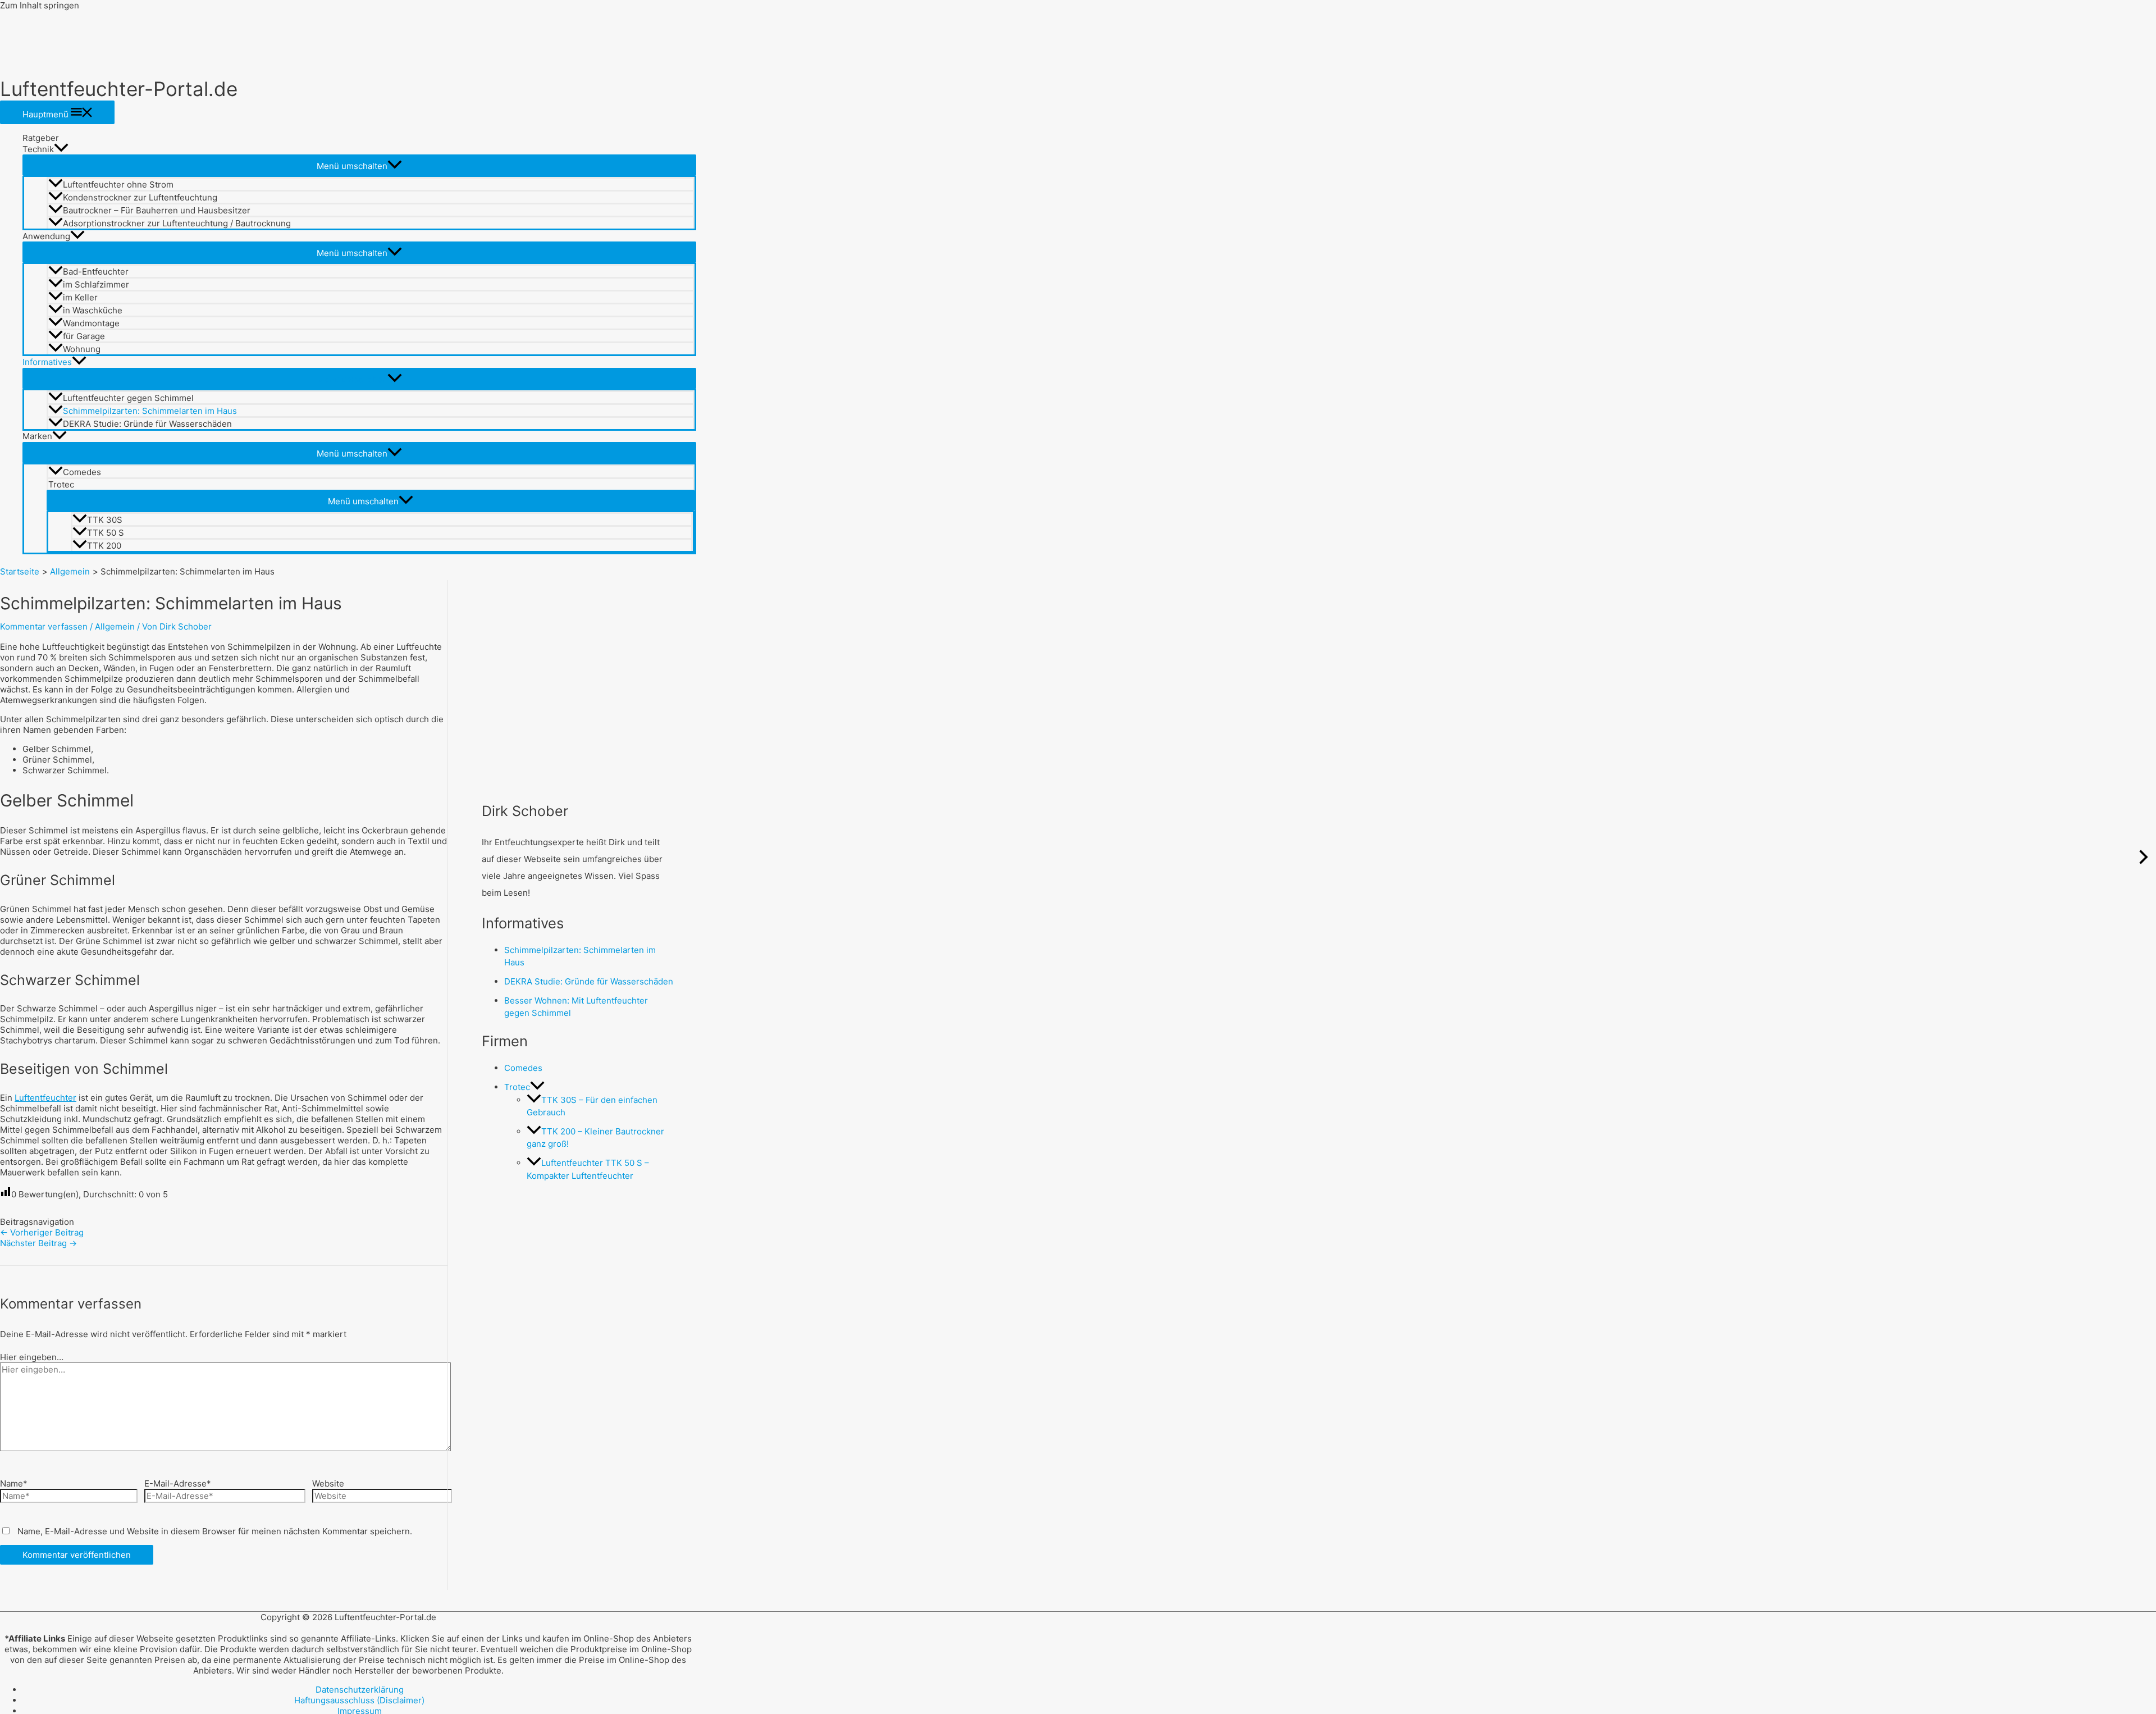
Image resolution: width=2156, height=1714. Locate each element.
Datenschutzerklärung (360, 1690)
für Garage (84, 336)
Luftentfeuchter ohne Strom (118, 184)
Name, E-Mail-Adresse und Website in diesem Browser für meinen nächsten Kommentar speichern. (215, 1531)
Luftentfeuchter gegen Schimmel (128, 398)
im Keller (80, 297)
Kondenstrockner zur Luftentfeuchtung (140, 197)
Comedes (82, 472)
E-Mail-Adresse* (178, 1483)
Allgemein (115, 626)
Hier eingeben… (32, 1357)
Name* (14, 1483)
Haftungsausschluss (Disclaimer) (359, 1700)
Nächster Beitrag (38, 1243)
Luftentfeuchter (45, 1098)
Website (328, 1483)
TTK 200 (104, 546)
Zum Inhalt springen (40, 5)
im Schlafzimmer (96, 284)
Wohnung (82, 349)
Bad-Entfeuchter (96, 272)
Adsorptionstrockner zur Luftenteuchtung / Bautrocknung (177, 223)
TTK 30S (105, 520)
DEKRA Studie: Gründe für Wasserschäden (147, 424)
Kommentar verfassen (44, 626)
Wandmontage (91, 323)
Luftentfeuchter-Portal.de (119, 89)
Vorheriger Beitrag (42, 1232)
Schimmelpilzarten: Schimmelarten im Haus (150, 411)
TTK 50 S (106, 533)
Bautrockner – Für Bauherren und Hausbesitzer (157, 210)
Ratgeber (41, 138)
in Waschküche (93, 310)
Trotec (61, 484)
